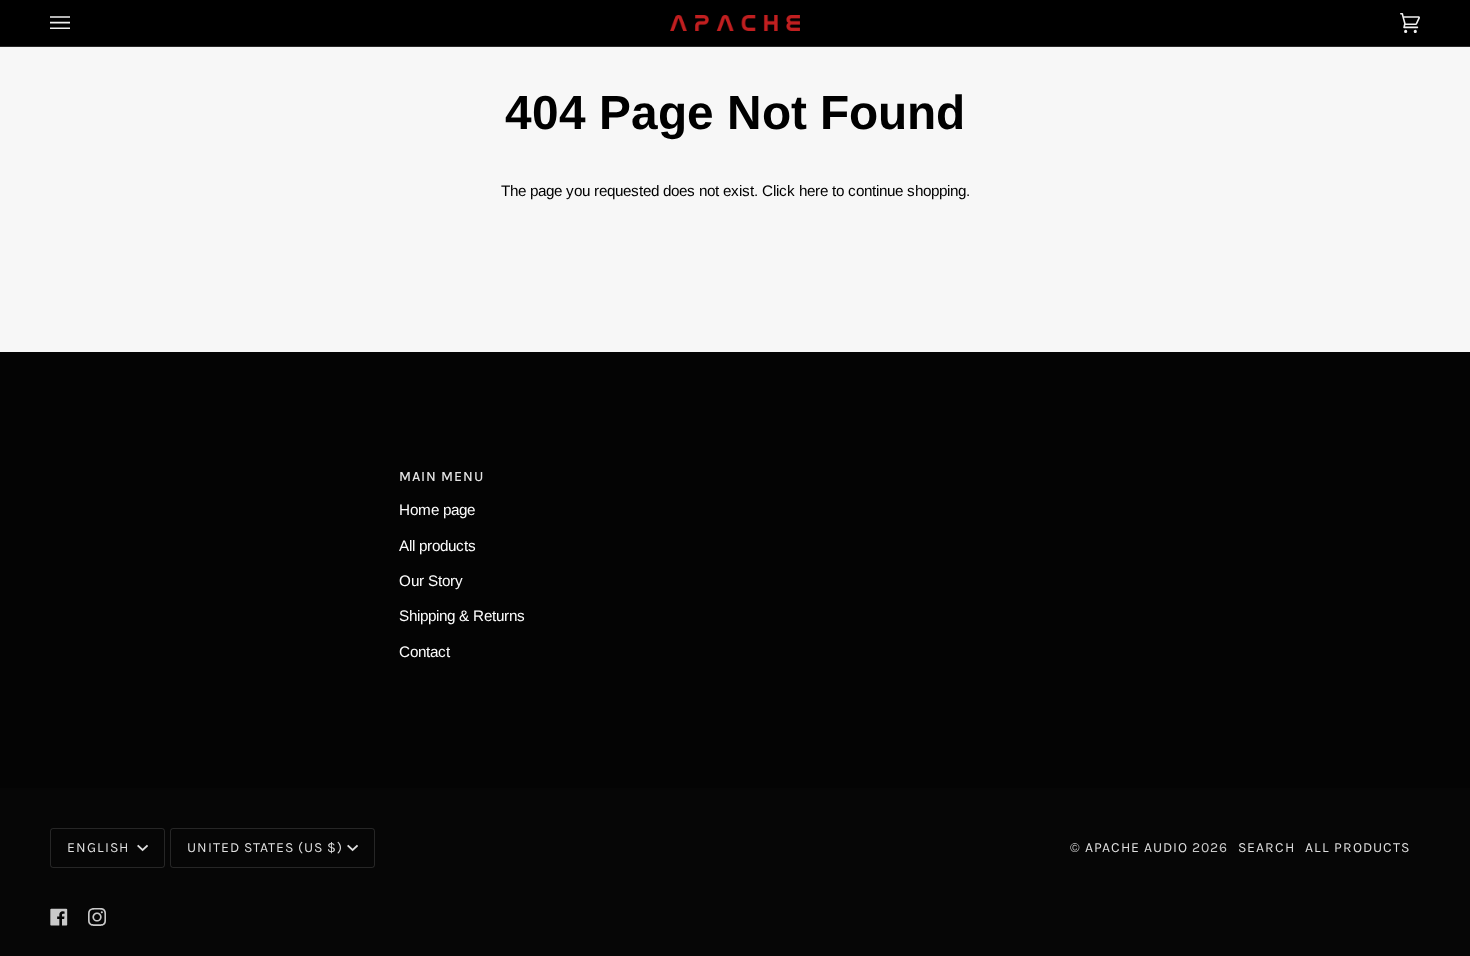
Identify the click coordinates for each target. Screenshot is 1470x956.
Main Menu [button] (441, 476)
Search (1266, 847)
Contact (424, 651)
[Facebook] (59, 917)
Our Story (431, 580)
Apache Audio (1136, 847)
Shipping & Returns (462, 615)
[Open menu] (80, 23)
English (100, 847)
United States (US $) (265, 847)
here (813, 190)
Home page (437, 509)
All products (437, 545)
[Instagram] (97, 917)
